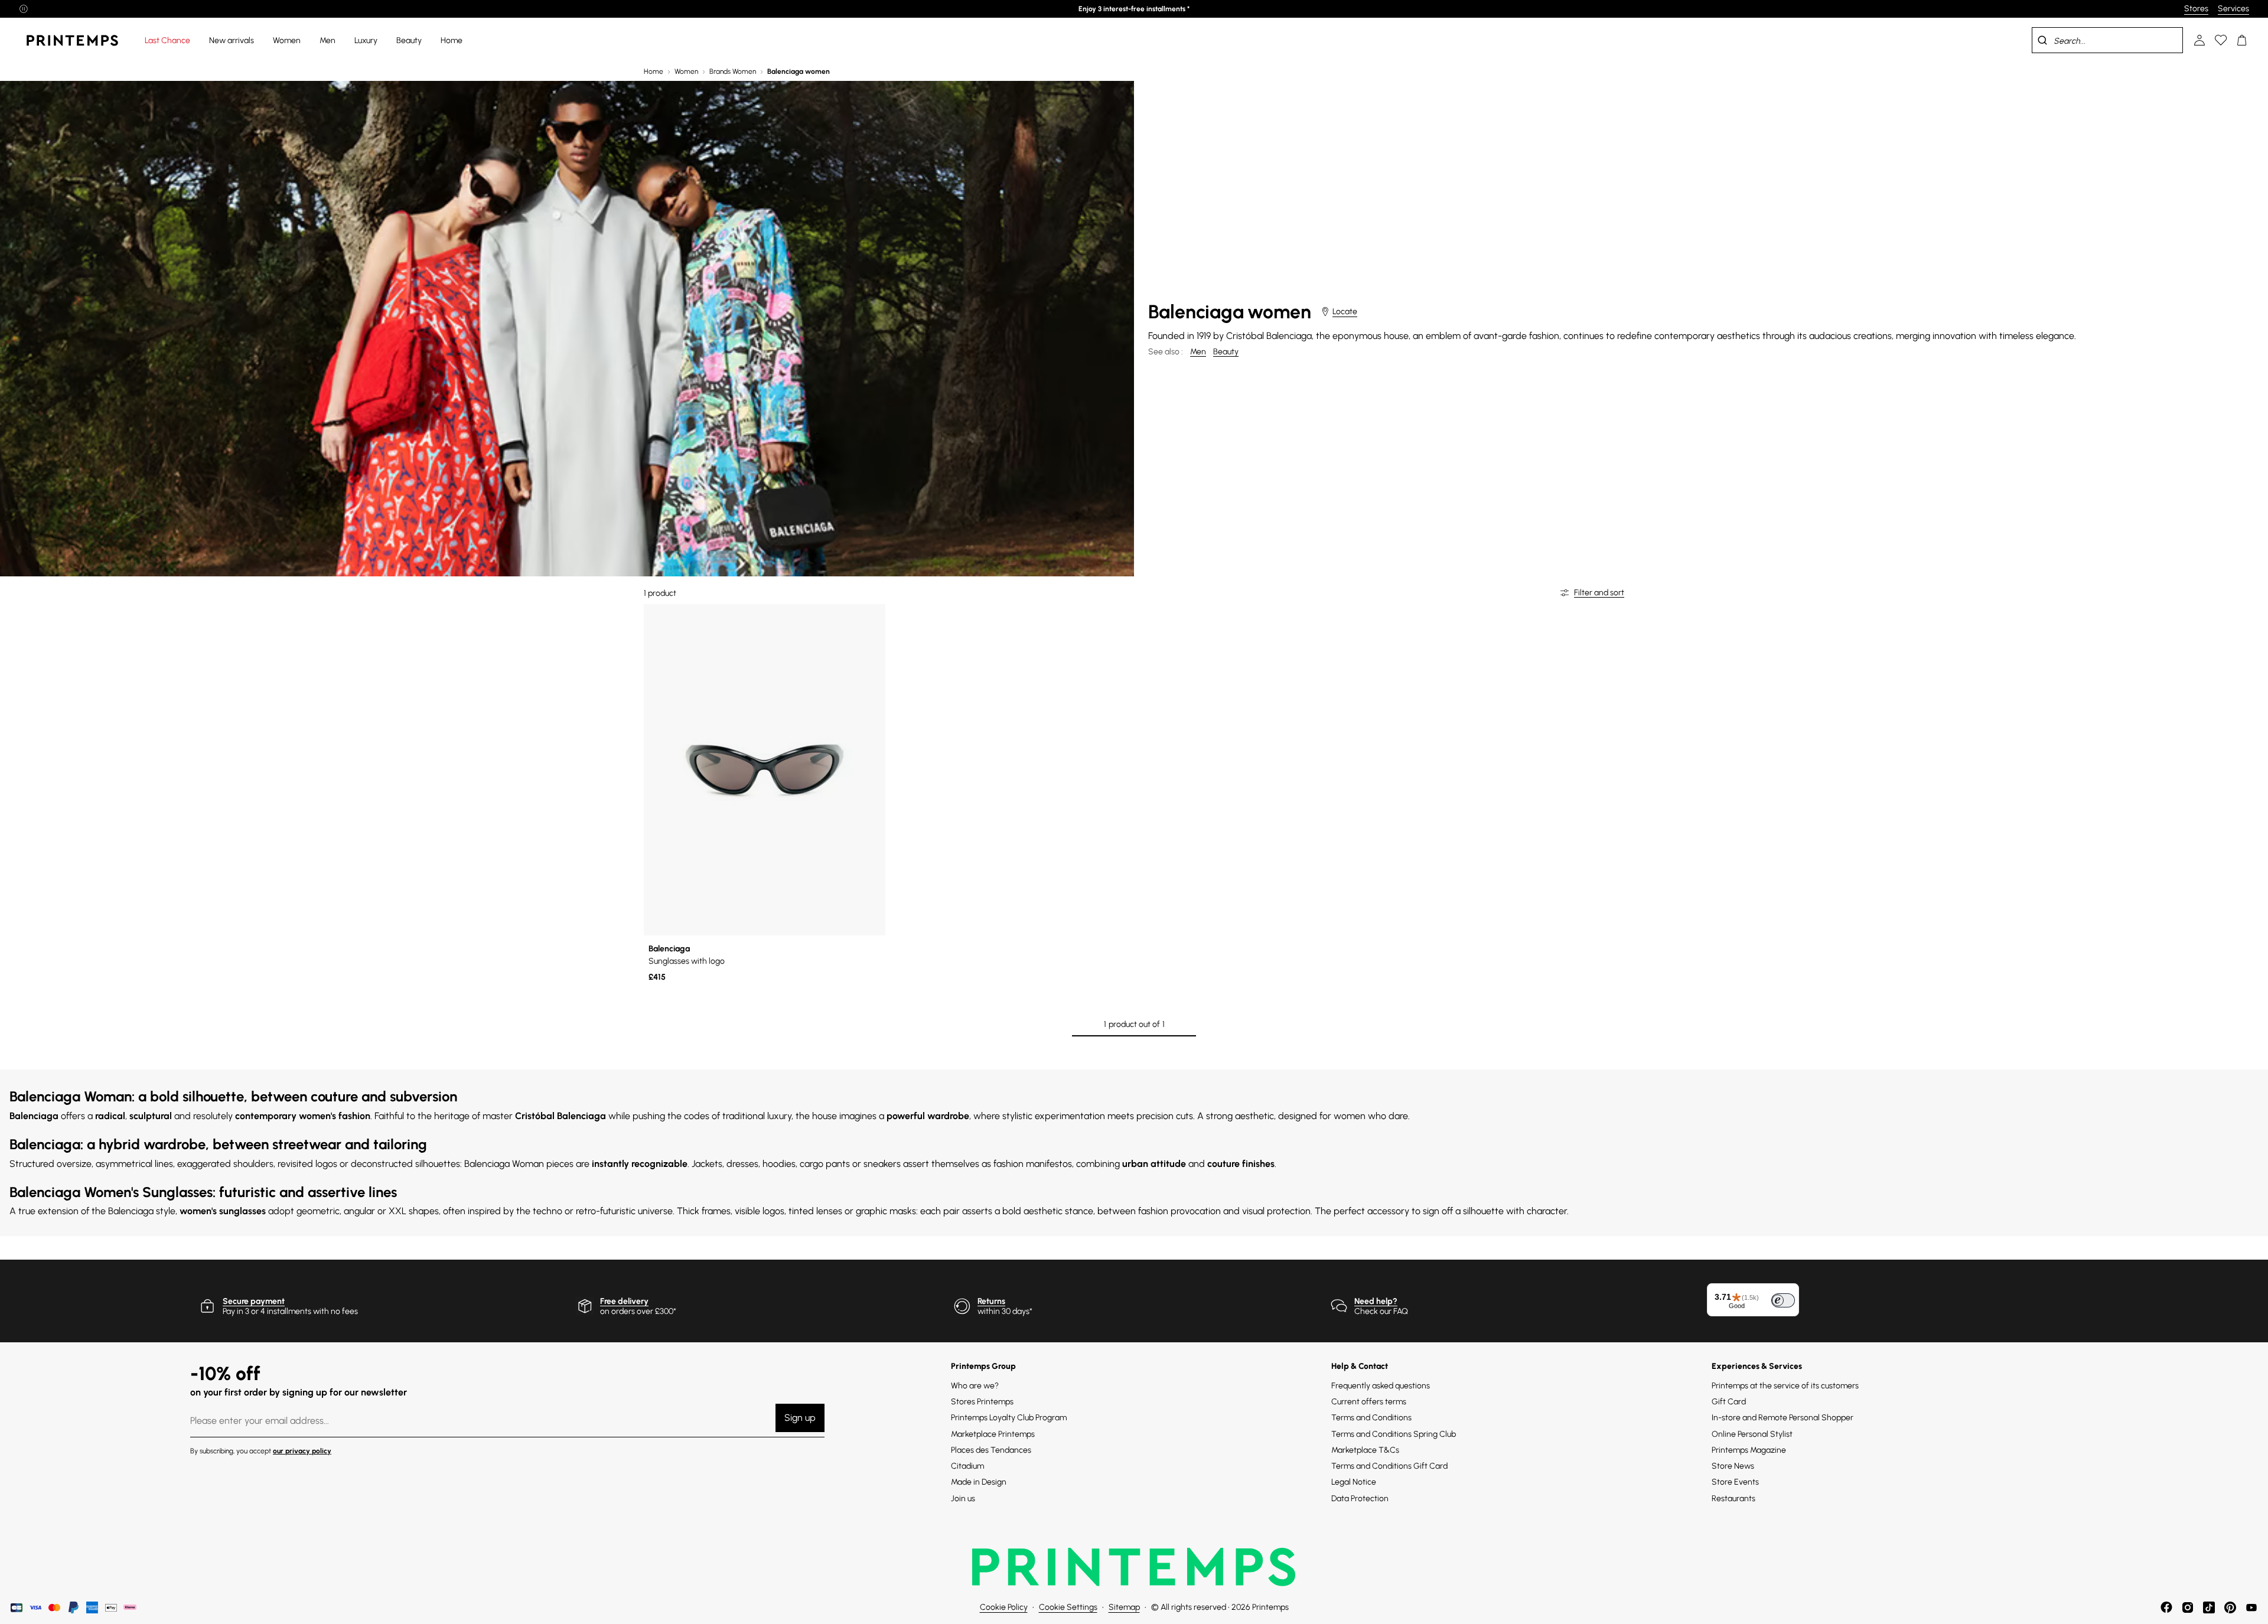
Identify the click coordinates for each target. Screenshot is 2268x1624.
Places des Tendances (991, 1450)
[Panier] (2242, 40)
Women (686, 71)
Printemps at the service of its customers (1785, 1386)
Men (1198, 352)
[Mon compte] (2199, 40)
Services (2233, 9)
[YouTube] (2251, 1607)
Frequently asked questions (1381, 1386)
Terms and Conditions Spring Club (1394, 1434)
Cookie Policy (1004, 1607)
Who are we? (975, 1386)
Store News (1733, 1466)
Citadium (967, 1466)
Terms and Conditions (1371, 1418)
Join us (963, 1499)
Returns (991, 1301)
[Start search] (2042, 40)
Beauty (1226, 352)
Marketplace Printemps (993, 1434)
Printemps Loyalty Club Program (1009, 1418)
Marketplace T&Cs (1365, 1450)
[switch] (1783, 1300)
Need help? (1376, 1301)
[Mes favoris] (2221, 40)
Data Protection (1360, 1499)
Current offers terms (1369, 1402)
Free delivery (624, 1301)
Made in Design (979, 1482)
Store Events (1735, 1482)
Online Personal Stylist (1752, 1434)
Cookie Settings (1068, 1607)
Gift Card (1729, 1402)
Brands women (733, 71)
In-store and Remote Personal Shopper (1783, 1418)
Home (654, 71)
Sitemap (1124, 1607)
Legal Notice (1354, 1482)
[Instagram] (2188, 1607)
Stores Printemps (982, 1402)
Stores (2196, 9)
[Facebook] (2166, 1607)
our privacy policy (302, 1451)
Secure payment (254, 1301)
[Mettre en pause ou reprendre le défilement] (24, 9)
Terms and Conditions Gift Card (1389, 1466)
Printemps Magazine (1749, 1450)
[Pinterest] (2230, 1607)
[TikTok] (2209, 1607)
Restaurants (1733, 1499)
